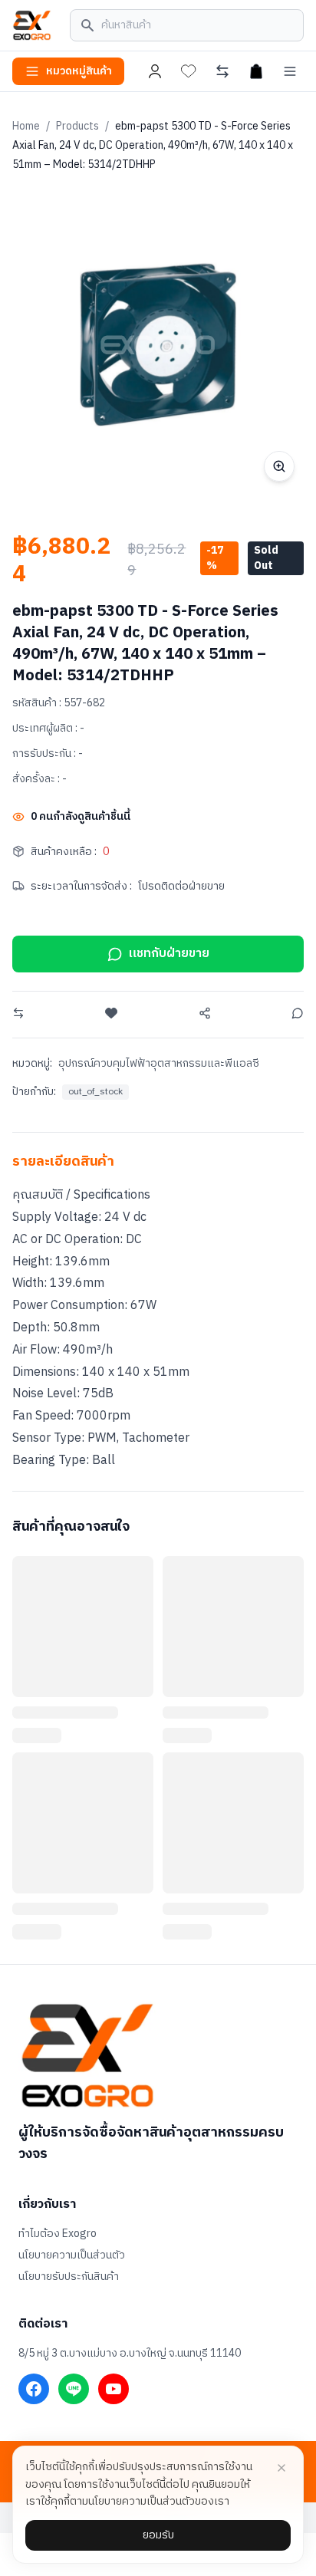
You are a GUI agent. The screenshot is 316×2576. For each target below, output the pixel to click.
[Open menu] (290, 71)
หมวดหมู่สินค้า (79, 71)
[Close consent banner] (281, 2468)
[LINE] (74, 2389)
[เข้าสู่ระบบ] (155, 71)
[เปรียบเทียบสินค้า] (222, 71)
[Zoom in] (279, 466)
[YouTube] (114, 2389)
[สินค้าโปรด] (189, 71)
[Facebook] (34, 2389)
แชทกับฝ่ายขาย (169, 954)
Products (77, 126)
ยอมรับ (158, 2535)
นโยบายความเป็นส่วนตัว (72, 2255)
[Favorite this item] (111, 1013)
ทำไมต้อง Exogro (58, 2234)
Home (26, 126)
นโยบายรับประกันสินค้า (69, 2277)
